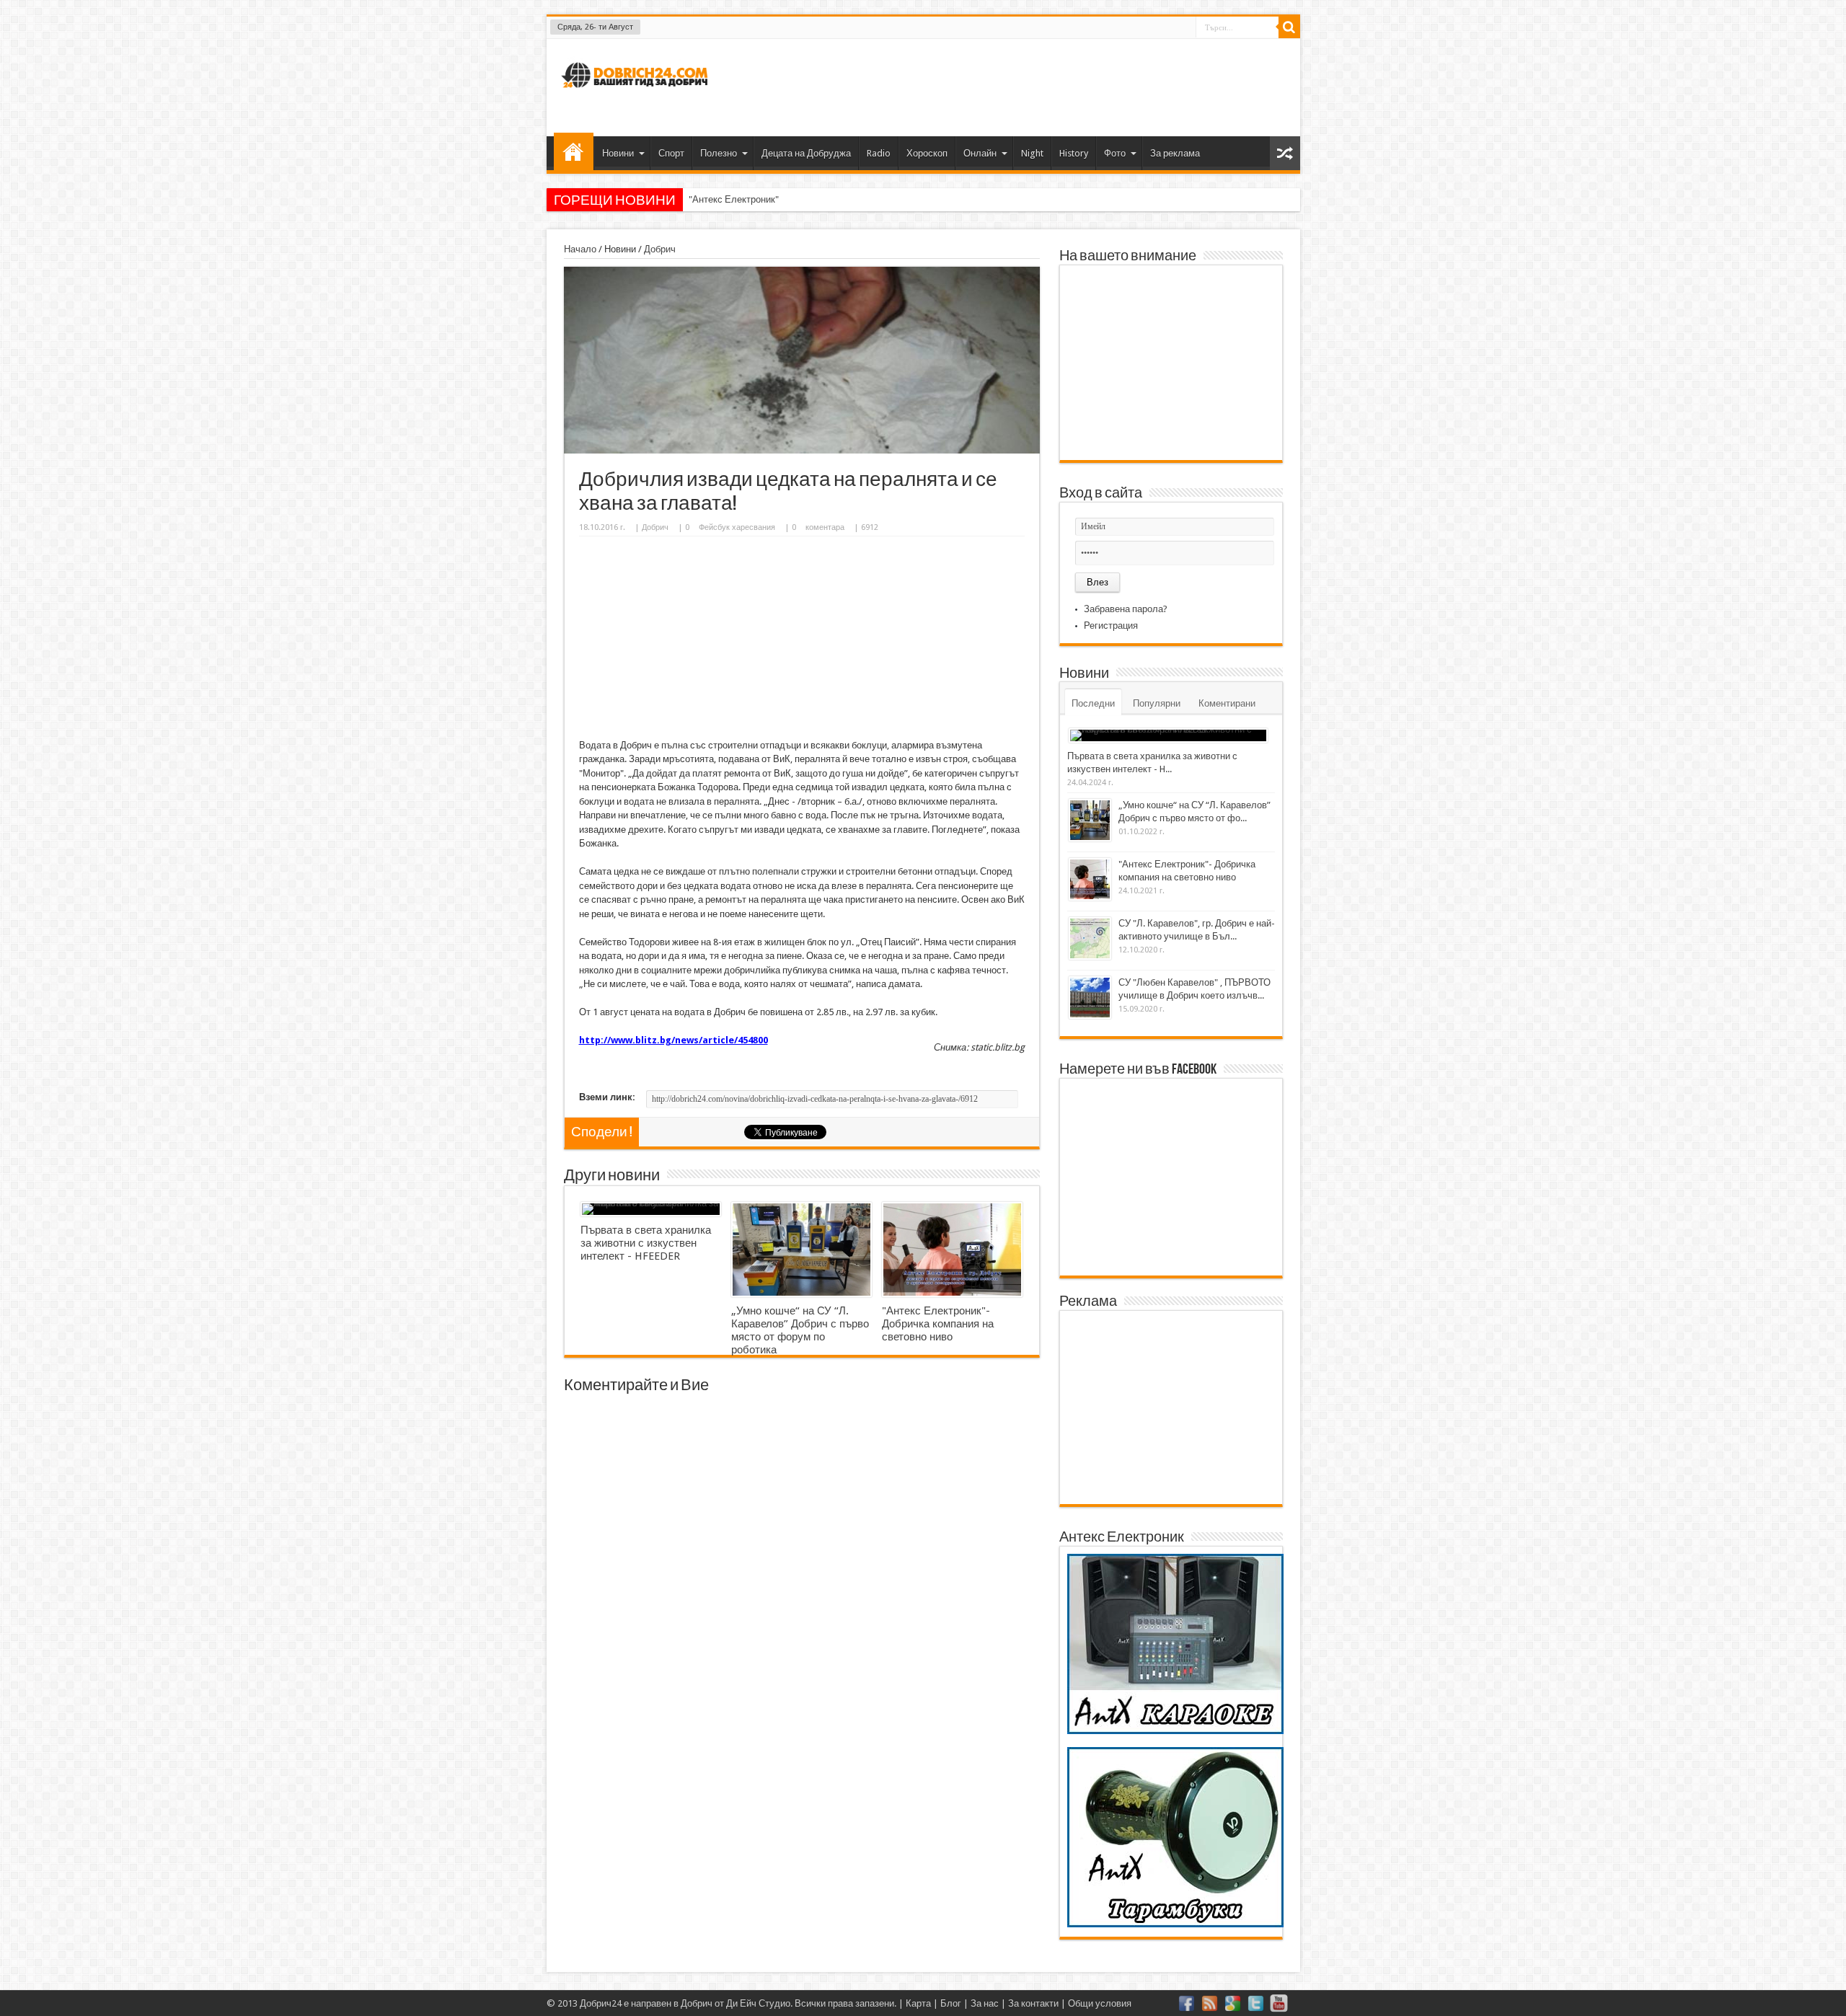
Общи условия (1100, 2003)
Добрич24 (601, 2003)
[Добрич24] (637, 94)
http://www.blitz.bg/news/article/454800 (674, 1040)
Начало (574, 151)
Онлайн (980, 153)
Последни (1093, 703)
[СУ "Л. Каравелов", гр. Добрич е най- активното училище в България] (1090, 938)
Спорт (671, 153)
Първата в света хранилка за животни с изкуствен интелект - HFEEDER (646, 1243)
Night (1032, 153)
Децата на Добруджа (806, 153)
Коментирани (1227, 703)
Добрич (660, 249)
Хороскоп (927, 153)
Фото (1115, 153)
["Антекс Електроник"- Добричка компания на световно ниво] (952, 1250)
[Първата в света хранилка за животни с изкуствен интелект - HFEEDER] (651, 1209)
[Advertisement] (1027, 86)
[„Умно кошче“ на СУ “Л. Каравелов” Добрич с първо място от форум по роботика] (801, 1250)
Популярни (1157, 703)
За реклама (1175, 153)
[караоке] (1175, 1731)
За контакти (1033, 2003)
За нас (985, 2003)
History (1074, 153)
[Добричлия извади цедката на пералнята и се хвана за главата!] (802, 450)
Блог (951, 2003)
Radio (879, 153)
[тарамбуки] (1175, 1924)
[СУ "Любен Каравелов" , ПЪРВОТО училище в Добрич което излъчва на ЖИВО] (1090, 998)
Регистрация (1111, 625)
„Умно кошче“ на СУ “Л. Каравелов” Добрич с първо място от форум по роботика (800, 1330)
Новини (618, 153)
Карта (918, 2003)
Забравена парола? (1126, 609)
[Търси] (1289, 27)
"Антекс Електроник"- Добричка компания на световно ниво (817, 199)
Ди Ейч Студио (758, 2003)
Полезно (719, 153)
